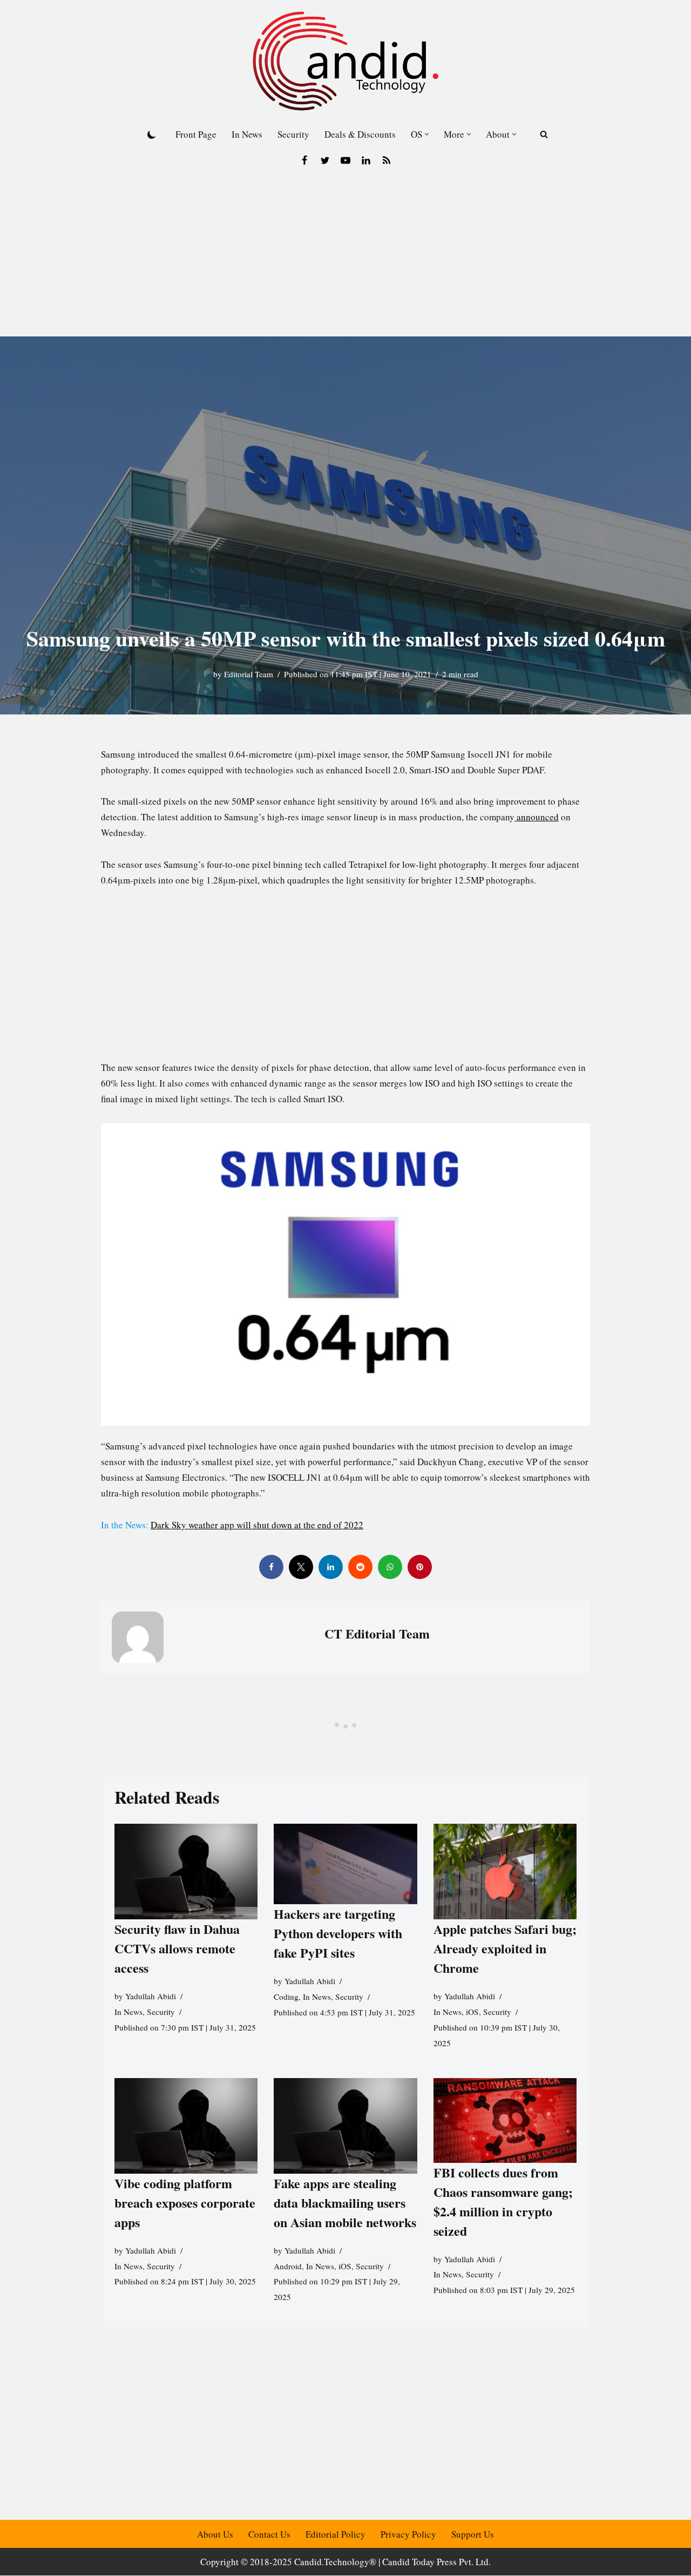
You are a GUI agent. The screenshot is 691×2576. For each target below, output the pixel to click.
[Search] (544, 134)
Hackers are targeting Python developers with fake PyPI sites (338, 1933)
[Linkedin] (366, 160)
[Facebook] (304, 160)
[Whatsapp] (390, 1567)
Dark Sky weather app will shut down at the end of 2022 (257, 1525)
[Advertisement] (345, 255)
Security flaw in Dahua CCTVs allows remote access (177, 1948)
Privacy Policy (408, 2534)
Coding (286, 1997)
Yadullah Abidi (151, 1996)
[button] (427, 134)
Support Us (473, 2534)
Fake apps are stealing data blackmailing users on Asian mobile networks (345, 2203)
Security (293, 134)
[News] (387, 160)
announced (537, 817)
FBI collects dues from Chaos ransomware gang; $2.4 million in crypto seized (503, 2201)
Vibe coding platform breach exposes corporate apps (185, 2203)
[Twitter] (325, 160)
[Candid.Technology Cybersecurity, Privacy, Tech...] (345, 61)
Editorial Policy (336, 2534)
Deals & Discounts (360, 134)
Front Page (196, 134)
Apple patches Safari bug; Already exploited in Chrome (505, 1948)
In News (247, 134)
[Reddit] (360, 1567)
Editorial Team (249, 674)
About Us (215, 2534)
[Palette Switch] (152, 134)
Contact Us (269, 2534)
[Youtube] (345, 160)
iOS (472, 2012)
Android (288, 2265)
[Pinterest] (420, 1567)
